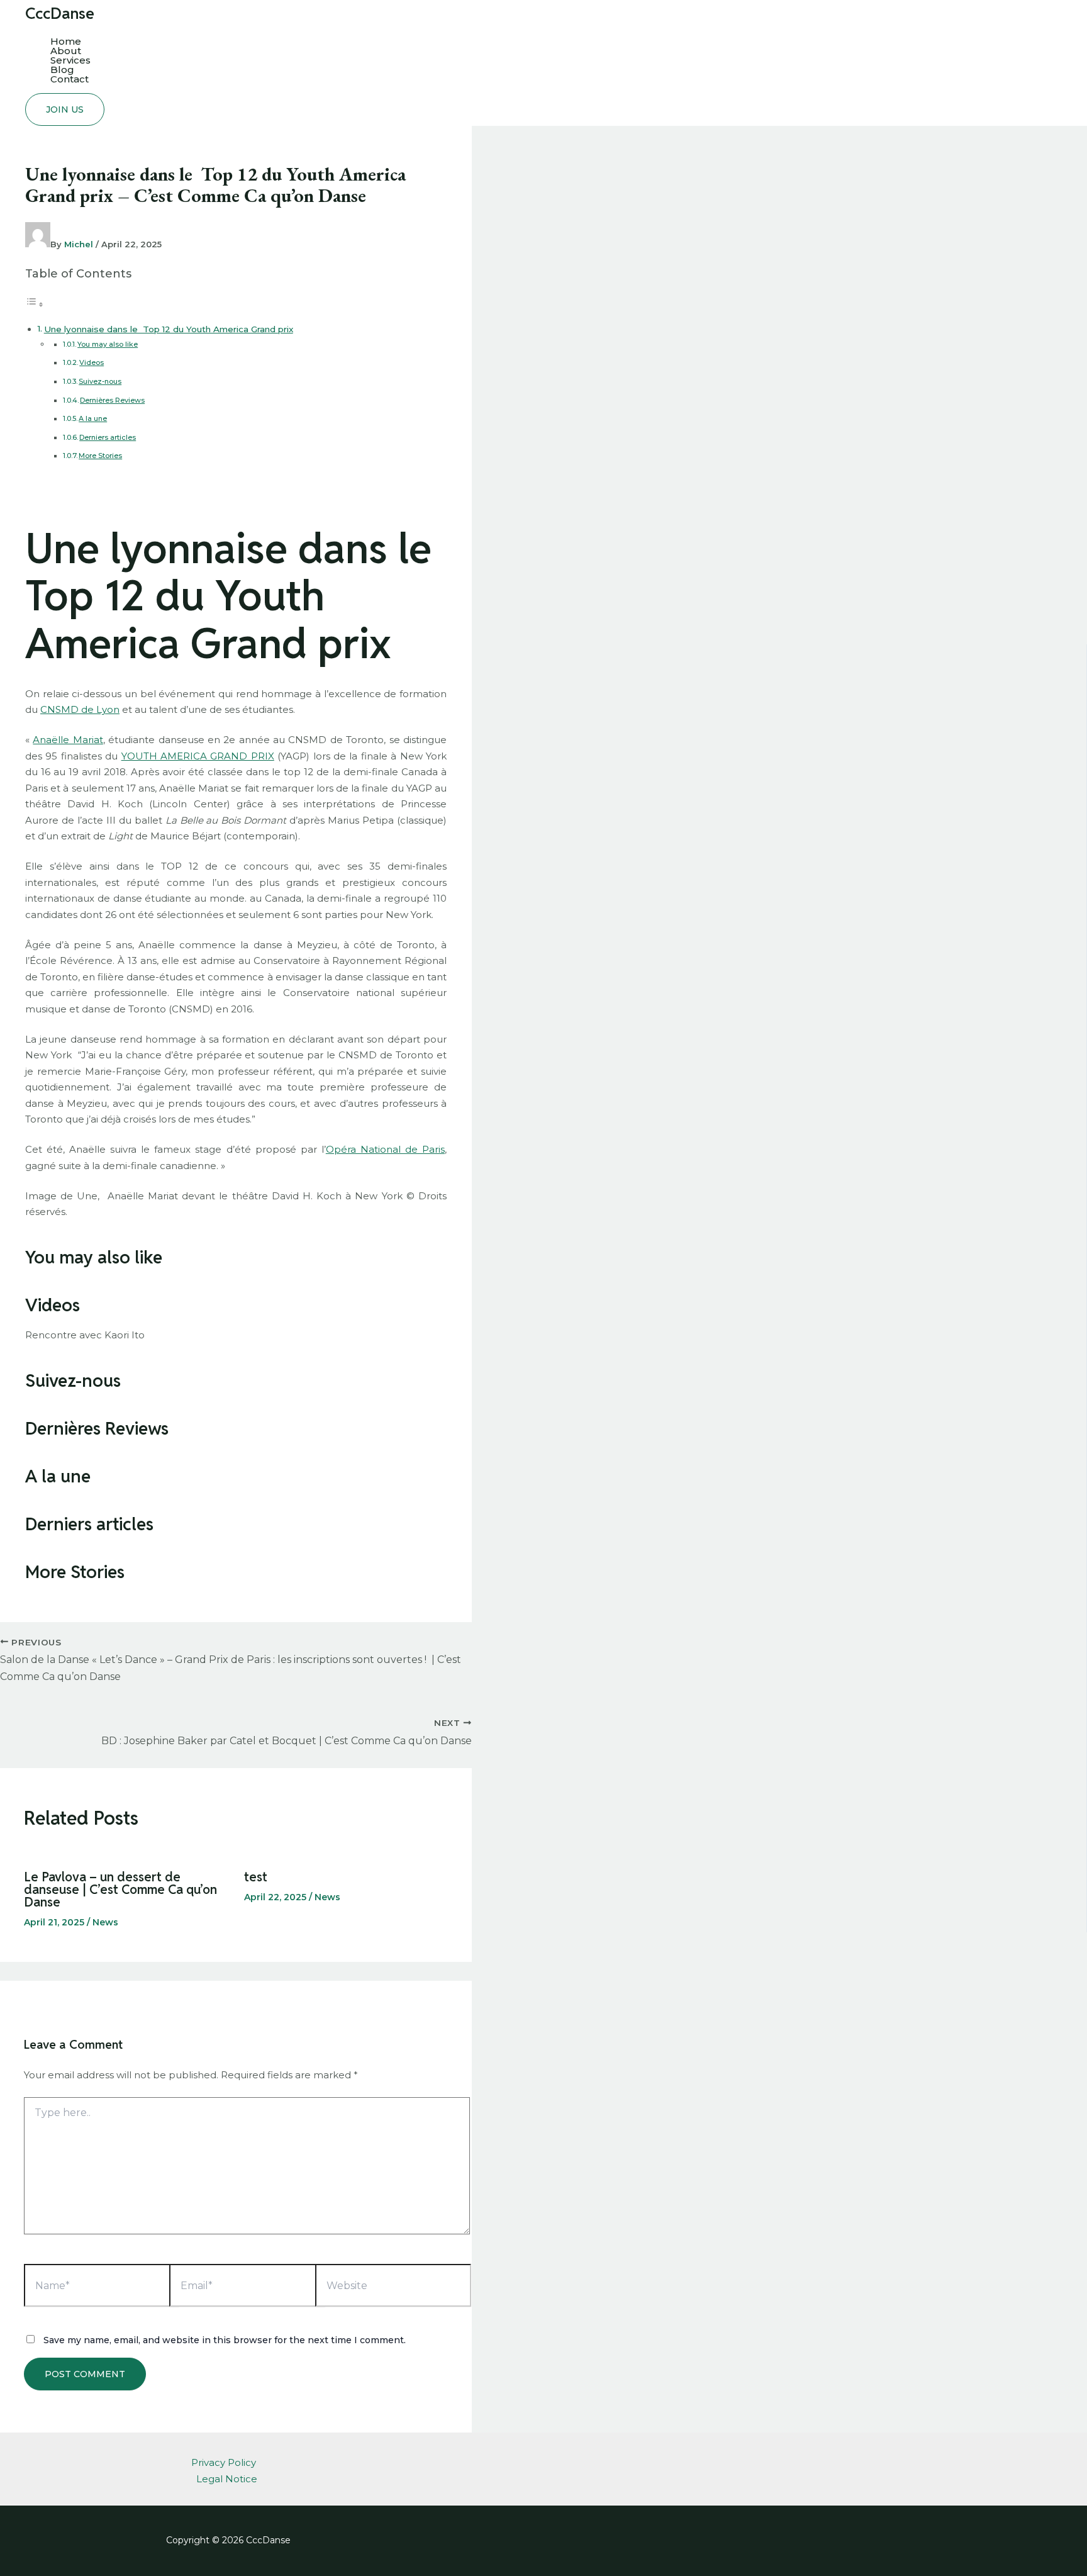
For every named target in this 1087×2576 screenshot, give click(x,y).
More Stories (100, 456)
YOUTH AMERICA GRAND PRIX (198, 756)
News (105, 1922)
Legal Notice (227, 2479)
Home (66, 41)
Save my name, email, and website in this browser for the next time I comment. (225, 2340)
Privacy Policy (224, 2462)
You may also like (108, 344)
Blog (62, 70)
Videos (92, 362)
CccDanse (60, 13)
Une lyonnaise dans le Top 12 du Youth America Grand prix (169, 329)
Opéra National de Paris (385, 1149)
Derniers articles (108, 437)
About (66, 51)
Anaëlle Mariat (68, 740)
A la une (93, 418)
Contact (70, 79)
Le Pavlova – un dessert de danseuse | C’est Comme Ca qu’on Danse (120, 1890)
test (256, 1877)
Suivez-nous (100, 381)
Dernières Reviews (112, 400)
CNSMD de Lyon (80, 709)
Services (70, 60)
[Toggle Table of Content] (35, 304)
